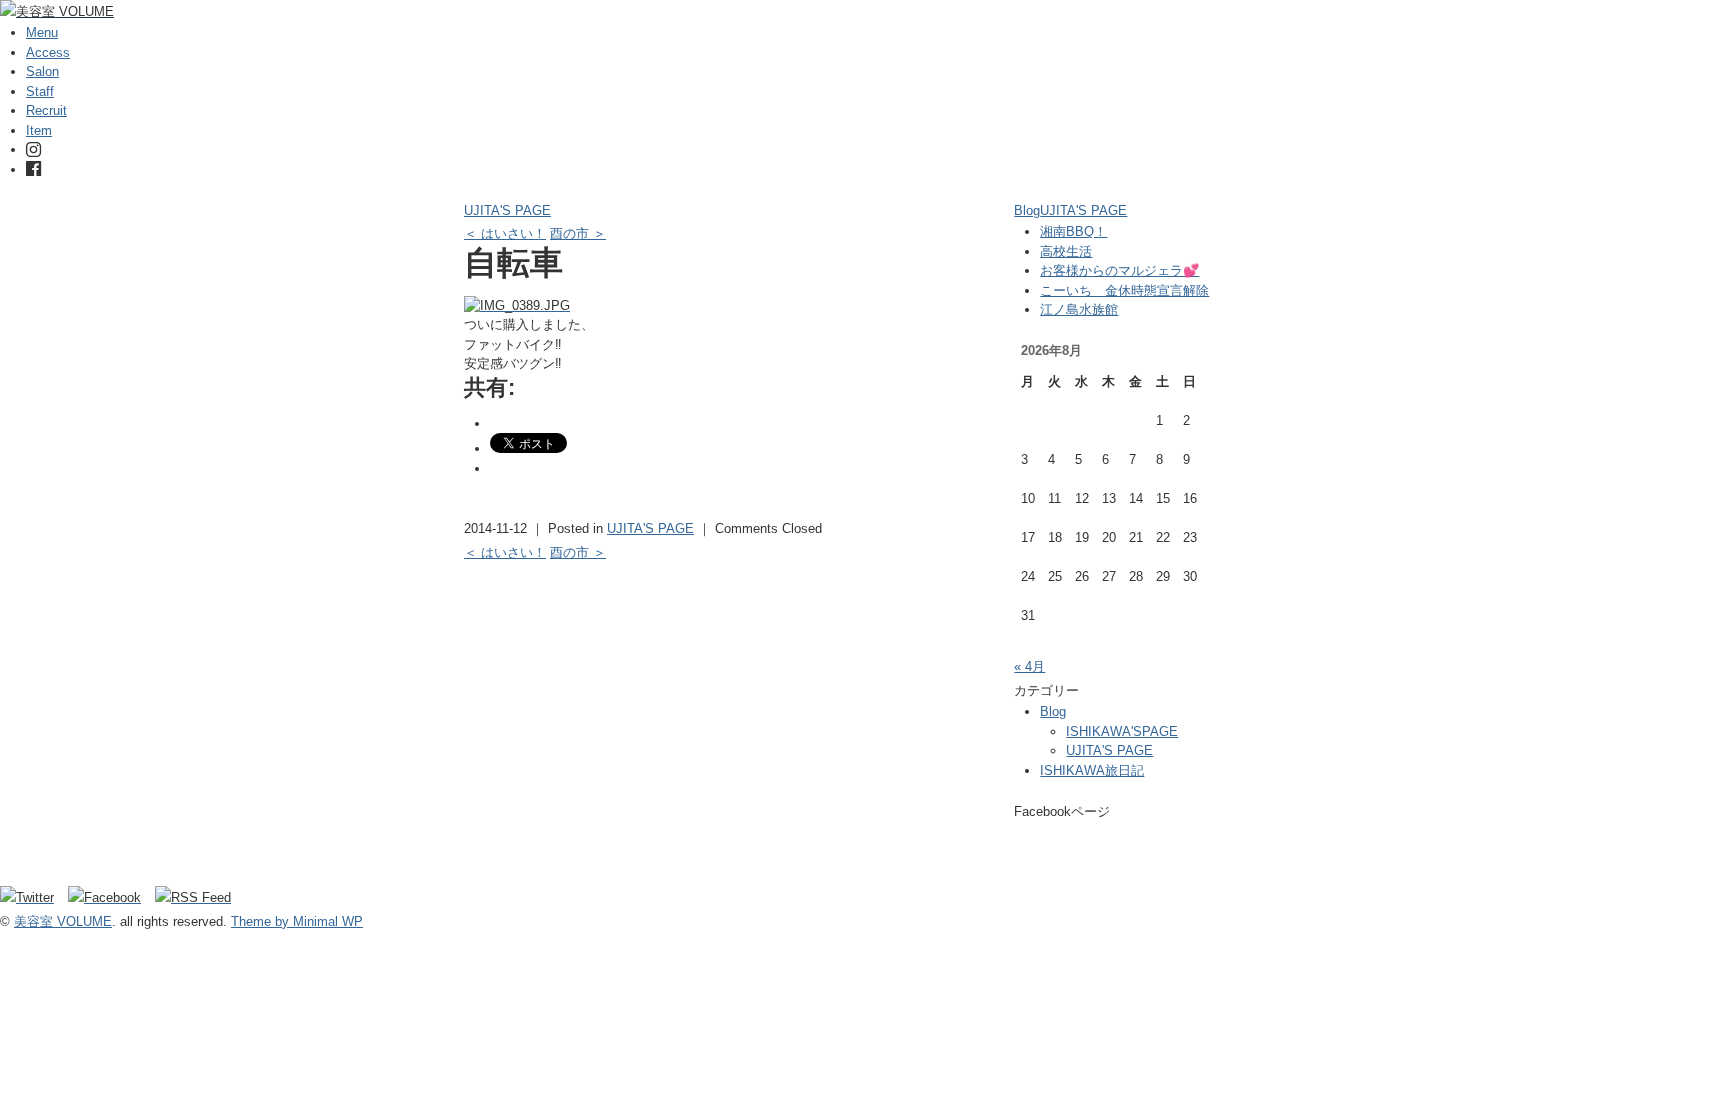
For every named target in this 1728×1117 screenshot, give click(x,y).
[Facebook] (33, 169)
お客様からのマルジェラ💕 (1119, 270)
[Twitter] (32, 897)
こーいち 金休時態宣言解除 (1124, 290)
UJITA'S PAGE (507, 210)
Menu (42, 32)
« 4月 (1029, 666)
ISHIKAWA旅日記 (1092, 770)
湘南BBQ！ (1073, 231)
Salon (42, 71)
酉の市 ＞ (578, 233)
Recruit (46, 110)
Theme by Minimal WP (297, 921)
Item (39, 130)
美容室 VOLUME (63, 921)
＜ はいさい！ (505, 233)
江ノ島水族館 (1079, 309)
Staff (40, 91)
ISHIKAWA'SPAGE (1122, 731)
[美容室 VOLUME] (57, 11)
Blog (1027, 210)
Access (48, 52)
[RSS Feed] (193, 897)
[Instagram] (33, 149)
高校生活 (1066, 251)
